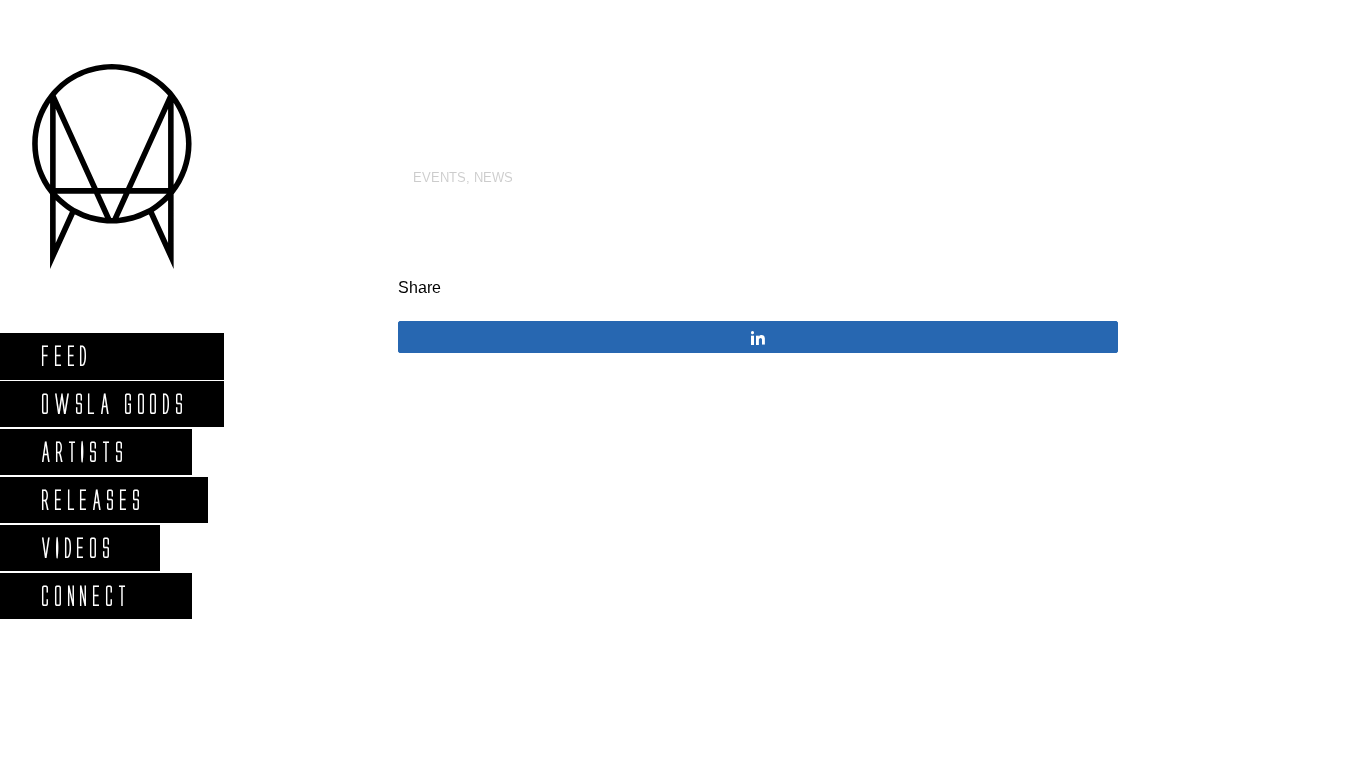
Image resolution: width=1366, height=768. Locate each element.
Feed (65, 355)
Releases (91, 499)
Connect (85, 595)
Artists (83, 451)
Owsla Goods (113, 403)
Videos (77, 547)
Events (439, 177)
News (493, 177)
